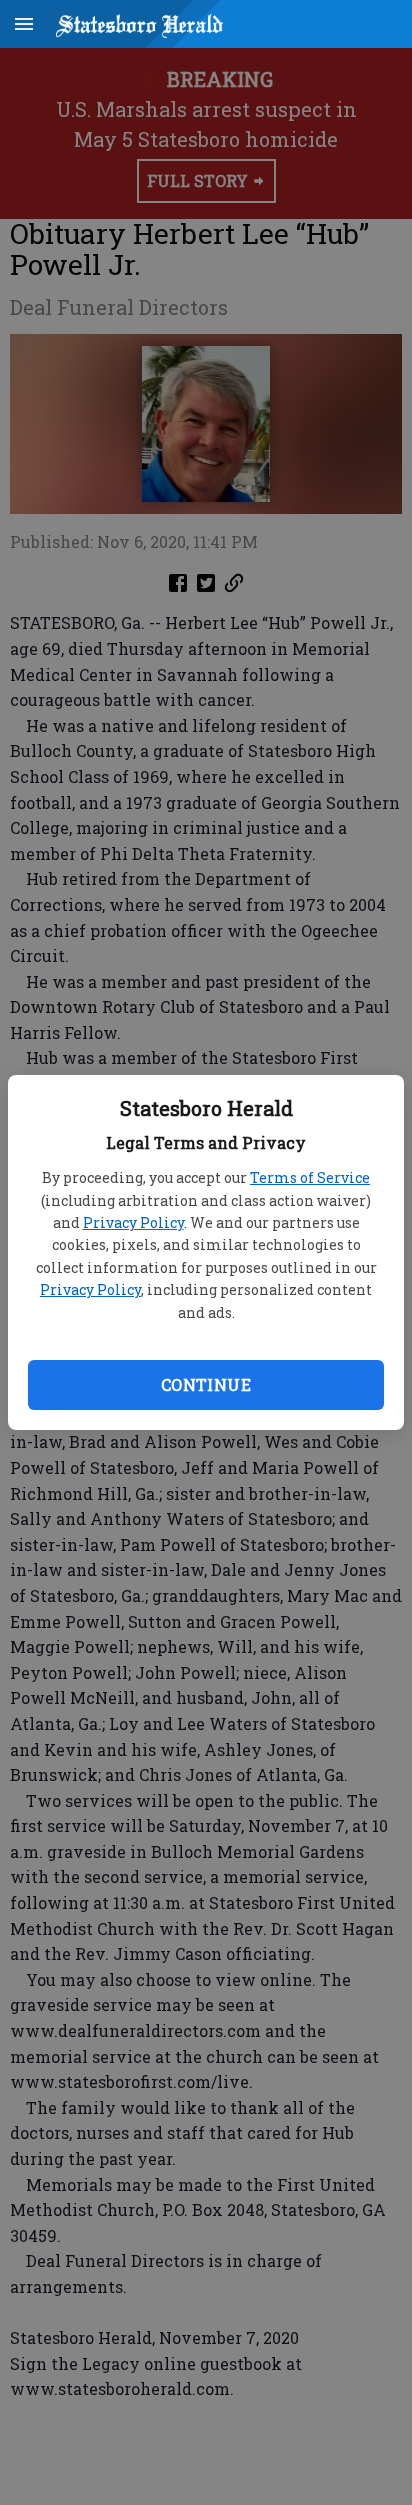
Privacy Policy (133, 1222)
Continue (206, 1384)
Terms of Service (310, 1177)
